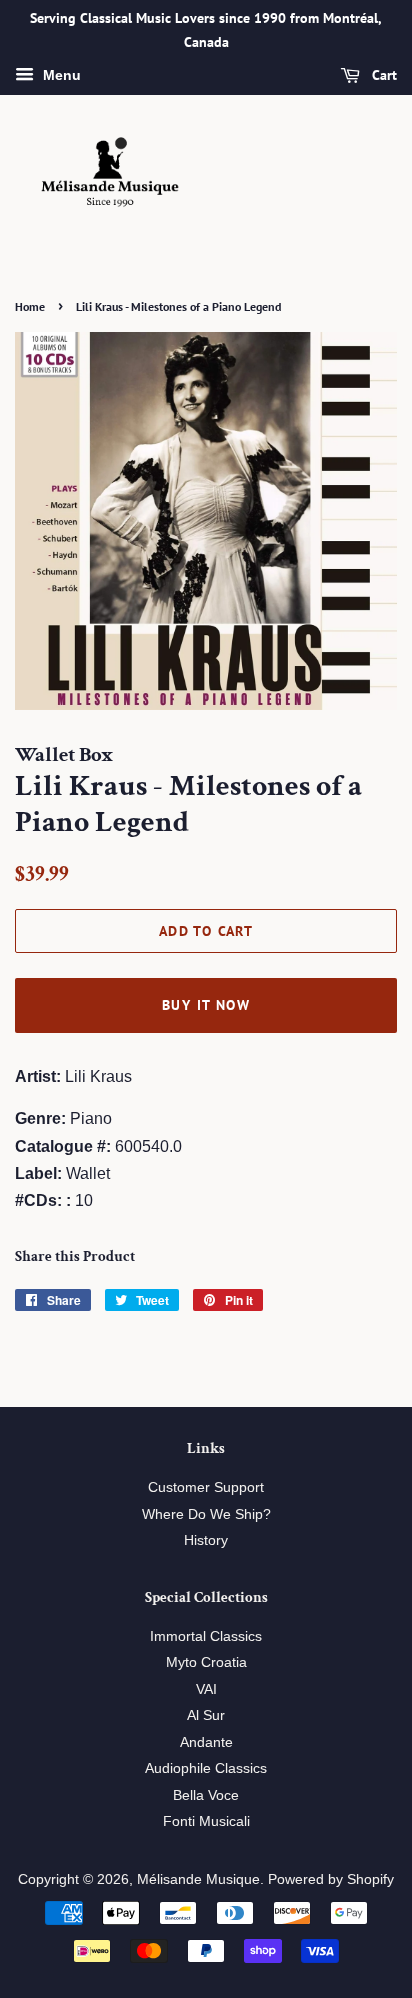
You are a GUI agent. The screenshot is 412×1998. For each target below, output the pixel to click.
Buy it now (206, 1005)
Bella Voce (206, 1795)
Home (30, 306)
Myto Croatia (206, 1662)
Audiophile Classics (206, 1768)
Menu (60, 75)
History (206, 1540)
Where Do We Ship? (206, 1514)
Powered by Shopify (331, 1879)
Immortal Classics (206, 1636)
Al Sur (206, 1715)
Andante (206, 1742)
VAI (206, 1689)
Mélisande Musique (198, 1879)
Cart (382, 75)
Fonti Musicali (206, 1821)
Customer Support (206, 1487)
